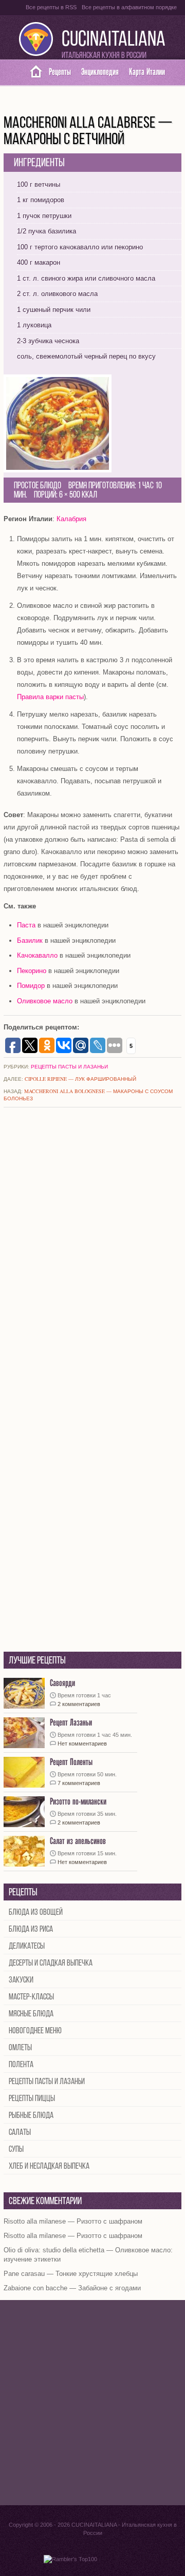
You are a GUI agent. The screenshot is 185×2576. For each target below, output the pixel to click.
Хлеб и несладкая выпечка (49, 2166)
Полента (21, 2065)
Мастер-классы (31, 1997)
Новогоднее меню (35, 2031)
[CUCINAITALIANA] (32, 72)
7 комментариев (79, 1783)
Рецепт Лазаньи (71, 1723)
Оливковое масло (45, 1001)
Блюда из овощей (36, 1913)
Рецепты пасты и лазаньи (69, 1066)
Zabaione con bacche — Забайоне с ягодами (72, 2288)
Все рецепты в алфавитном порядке (129, 7)
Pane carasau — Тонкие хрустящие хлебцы (71, 2274)
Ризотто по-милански (78, 1802)
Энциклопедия (100, 72)
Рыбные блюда (31, 2116)
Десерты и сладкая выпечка (51, 1963)
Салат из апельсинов (78, 1841)
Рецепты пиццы (32, 2099)
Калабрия (71, 519)
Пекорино (32, 971)
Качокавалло (37, 955)
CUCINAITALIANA (114, 40)
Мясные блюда (31, 2014)
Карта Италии (147, 72)
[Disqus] (92, 1251)
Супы (16, 2149)
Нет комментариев (82, 1743)
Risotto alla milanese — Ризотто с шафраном (73, 2221)
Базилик (30, 940)
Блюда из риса (31, 1929)
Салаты (20, 2133)
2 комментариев (79, 1704)
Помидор (31, 986)
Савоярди (62, 1683)
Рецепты (60, 72)
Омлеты (20, 2048)
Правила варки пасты (50, 697)
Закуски (21, 1980)
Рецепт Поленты (71, 1762)
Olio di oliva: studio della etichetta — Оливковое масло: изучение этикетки (88, 2255)
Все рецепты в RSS (51, 7)
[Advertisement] (92, 2403)
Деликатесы (27, 1946)
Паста (26, 925)
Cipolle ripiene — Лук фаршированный (80, 1079)
